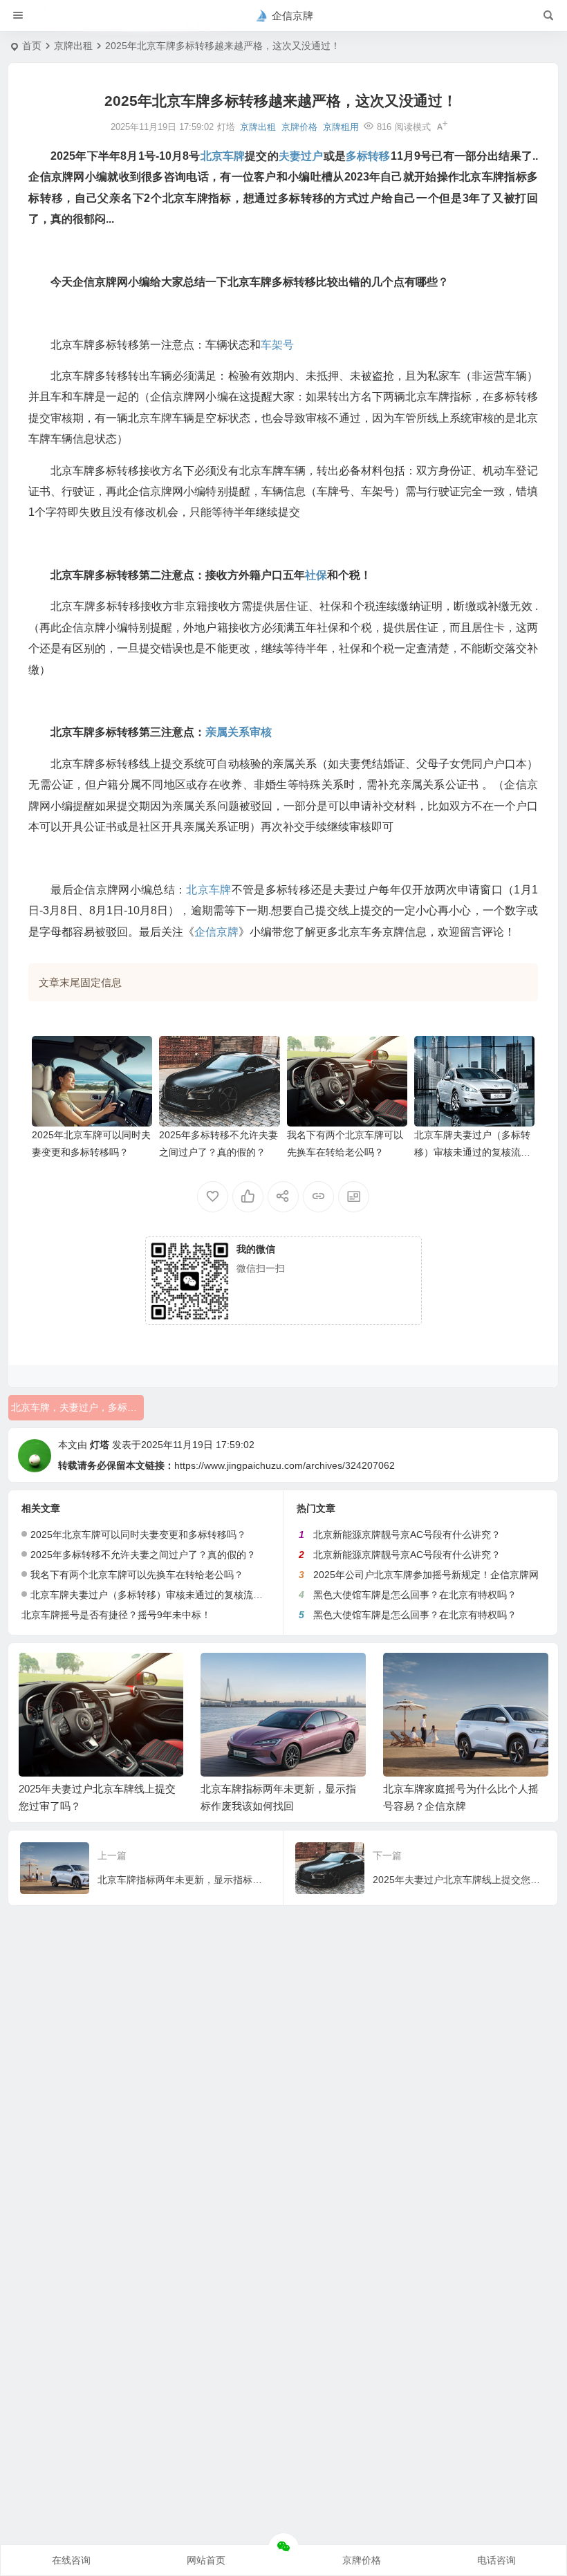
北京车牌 (223, 156)
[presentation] (468, 1675)
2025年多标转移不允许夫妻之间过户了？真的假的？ (143, 1555)
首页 (32, 46)
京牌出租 (73, 46)
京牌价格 (299, 127)
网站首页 (206, 2560)
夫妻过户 (301, 156)
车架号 (277, 345)
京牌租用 (341, 127)
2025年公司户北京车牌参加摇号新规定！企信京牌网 (426, 1575)
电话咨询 (496, 2560)
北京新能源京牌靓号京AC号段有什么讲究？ (407, 1535)
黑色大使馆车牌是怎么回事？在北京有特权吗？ (415, 1595)
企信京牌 (216, 932)
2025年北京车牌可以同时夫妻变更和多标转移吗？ (138, 1535)
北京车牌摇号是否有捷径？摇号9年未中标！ (116, 1615)
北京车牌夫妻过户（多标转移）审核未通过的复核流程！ (472, 1152)
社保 (316, 575)
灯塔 (100, 1445)
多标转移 (368, 156)
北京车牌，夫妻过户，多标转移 (77, 1407)
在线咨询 (71, 2560)
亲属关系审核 (239, 732)
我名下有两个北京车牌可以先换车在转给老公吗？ (137, 1575)
